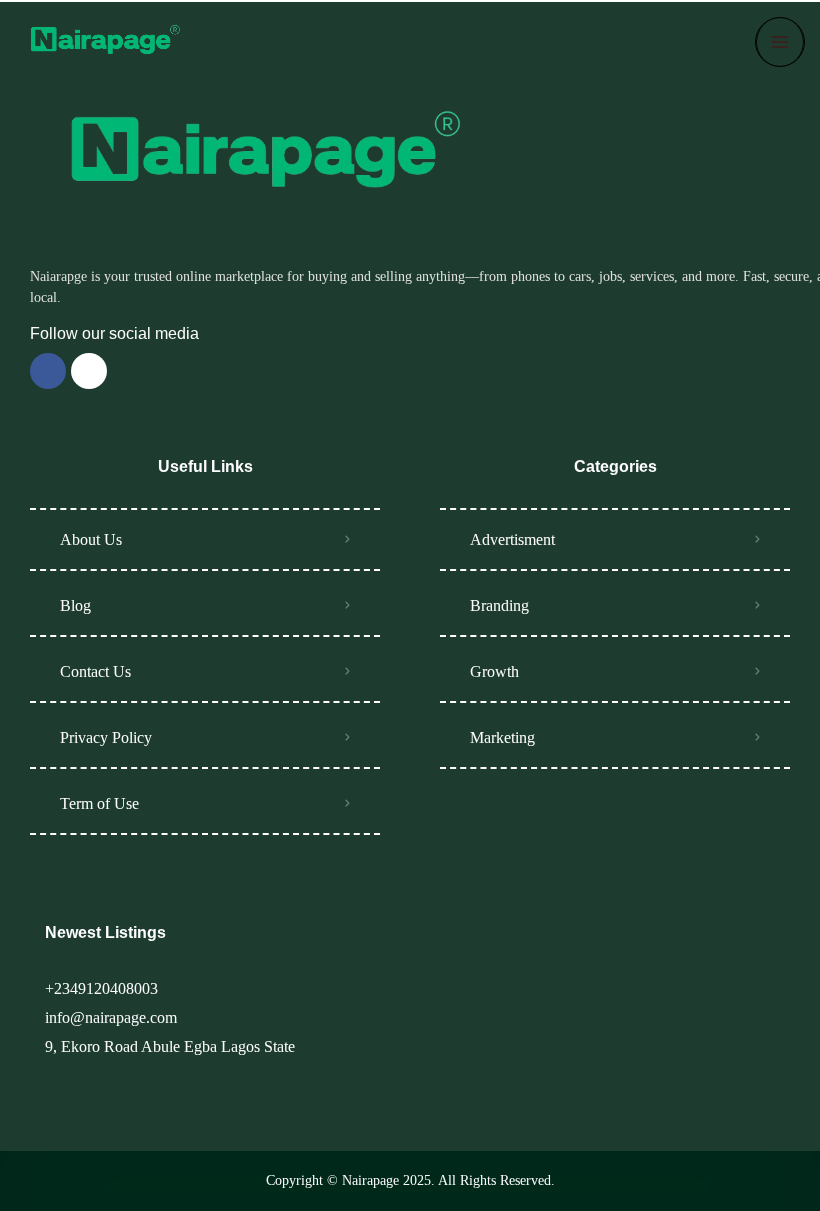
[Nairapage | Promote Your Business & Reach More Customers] (102, 42)
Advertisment (512, 539)
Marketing (502, 737)
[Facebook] (48, 371)
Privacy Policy (106, 737)
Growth (494, 671)
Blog (75, 605)
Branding (499, 605)
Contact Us (95, 671)
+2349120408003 (101, 988)
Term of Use (99, 803)
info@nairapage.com (111, 1017)
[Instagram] (89, 371)
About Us (91, 539)
